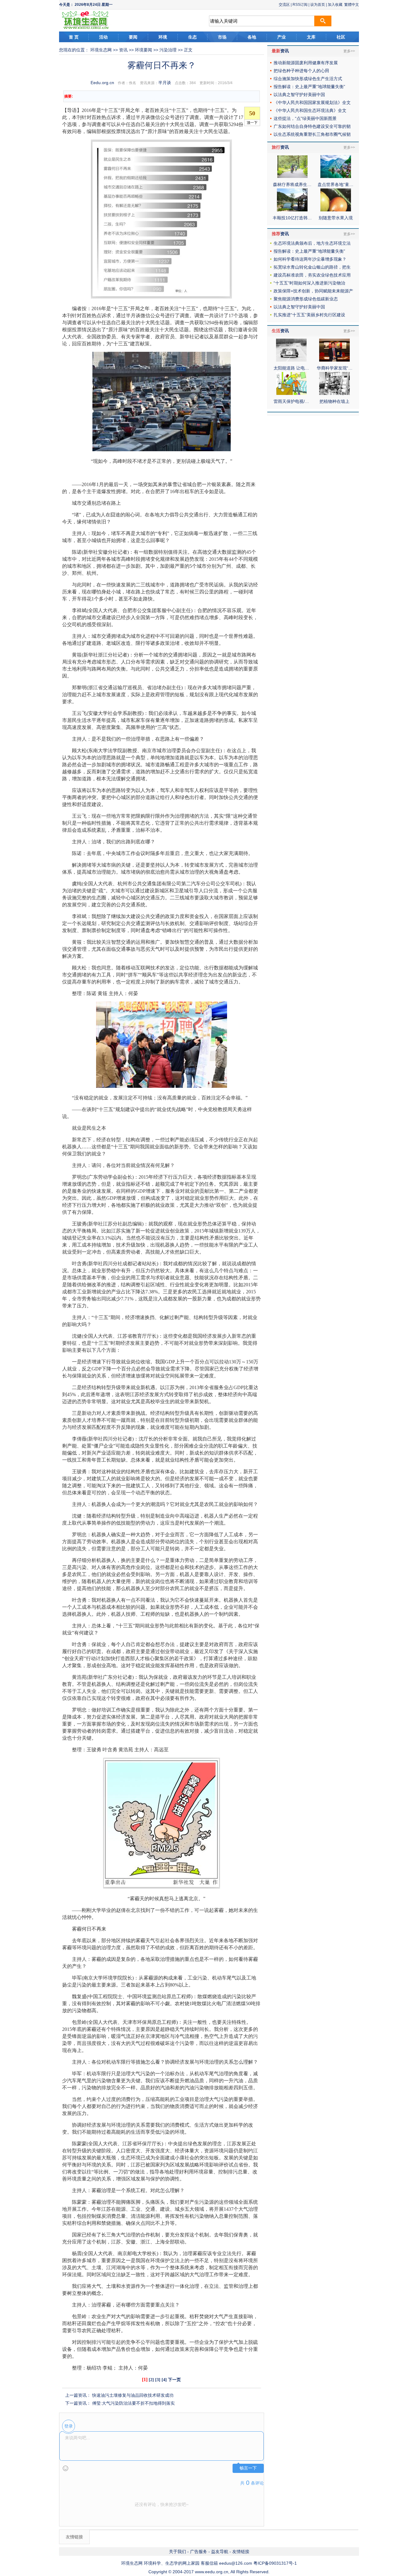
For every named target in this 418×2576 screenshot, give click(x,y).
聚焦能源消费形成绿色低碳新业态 (306, 299)
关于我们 (177, 2552)
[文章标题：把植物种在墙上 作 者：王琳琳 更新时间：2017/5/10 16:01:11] (334, 393)
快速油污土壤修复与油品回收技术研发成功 (133, 2395)
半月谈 (165, 83)
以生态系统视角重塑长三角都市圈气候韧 (312, 134)
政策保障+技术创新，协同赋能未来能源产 (313, 291)
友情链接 (241, 2552)
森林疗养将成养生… (292, 184)
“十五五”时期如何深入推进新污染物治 (309, 283)
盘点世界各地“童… (336, 184)
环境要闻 (144, 50)
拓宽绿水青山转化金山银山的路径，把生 (312, 267)
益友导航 (220, 2552)
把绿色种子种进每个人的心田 (301, 71)
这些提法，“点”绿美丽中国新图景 (305, 118)
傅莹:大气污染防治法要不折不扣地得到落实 (133, 2403)
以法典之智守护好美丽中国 (299, 95)
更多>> (349, 51)
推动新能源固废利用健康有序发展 (306, 63)
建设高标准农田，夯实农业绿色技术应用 (312, 275)
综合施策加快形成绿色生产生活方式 (308, 79)
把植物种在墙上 (334, 401)
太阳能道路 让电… (291, 368)
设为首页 (318, 5)
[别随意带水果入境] (336, 210)
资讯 (123, 50)
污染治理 (168, 50)
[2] (151, 2380)
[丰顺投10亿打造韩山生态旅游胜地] (292, 210)
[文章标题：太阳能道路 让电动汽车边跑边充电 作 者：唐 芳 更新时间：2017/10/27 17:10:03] (291, 360)
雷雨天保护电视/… (291, 401)
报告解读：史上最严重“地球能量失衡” (309, 87)
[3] (158, 2380)
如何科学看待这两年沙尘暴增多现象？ (310, 259)
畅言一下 (248, 2468)
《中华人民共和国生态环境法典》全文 (310, 110)
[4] (164, 2380)
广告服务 (199, 2552)
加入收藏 (335, 5)
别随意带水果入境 (336, 218)
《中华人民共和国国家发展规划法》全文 (312, 102)
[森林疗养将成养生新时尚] (292, 177)
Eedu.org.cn (102, 83)
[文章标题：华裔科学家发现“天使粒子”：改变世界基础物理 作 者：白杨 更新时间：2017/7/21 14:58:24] (334, 360)
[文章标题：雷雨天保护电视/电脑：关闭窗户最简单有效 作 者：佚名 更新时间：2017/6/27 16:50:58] (291, 393)
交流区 (284, 5)
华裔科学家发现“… (335, 368)
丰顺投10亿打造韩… (292, 218)
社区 (341, 37)
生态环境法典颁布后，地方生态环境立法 (312, 243)
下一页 (174, 2380)
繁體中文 (352, 5)
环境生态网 (101, 50)
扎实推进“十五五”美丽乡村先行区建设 (309, 315)
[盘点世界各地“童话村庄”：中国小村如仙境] (336, 177)
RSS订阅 (300, 5)
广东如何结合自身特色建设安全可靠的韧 (312, 126)
